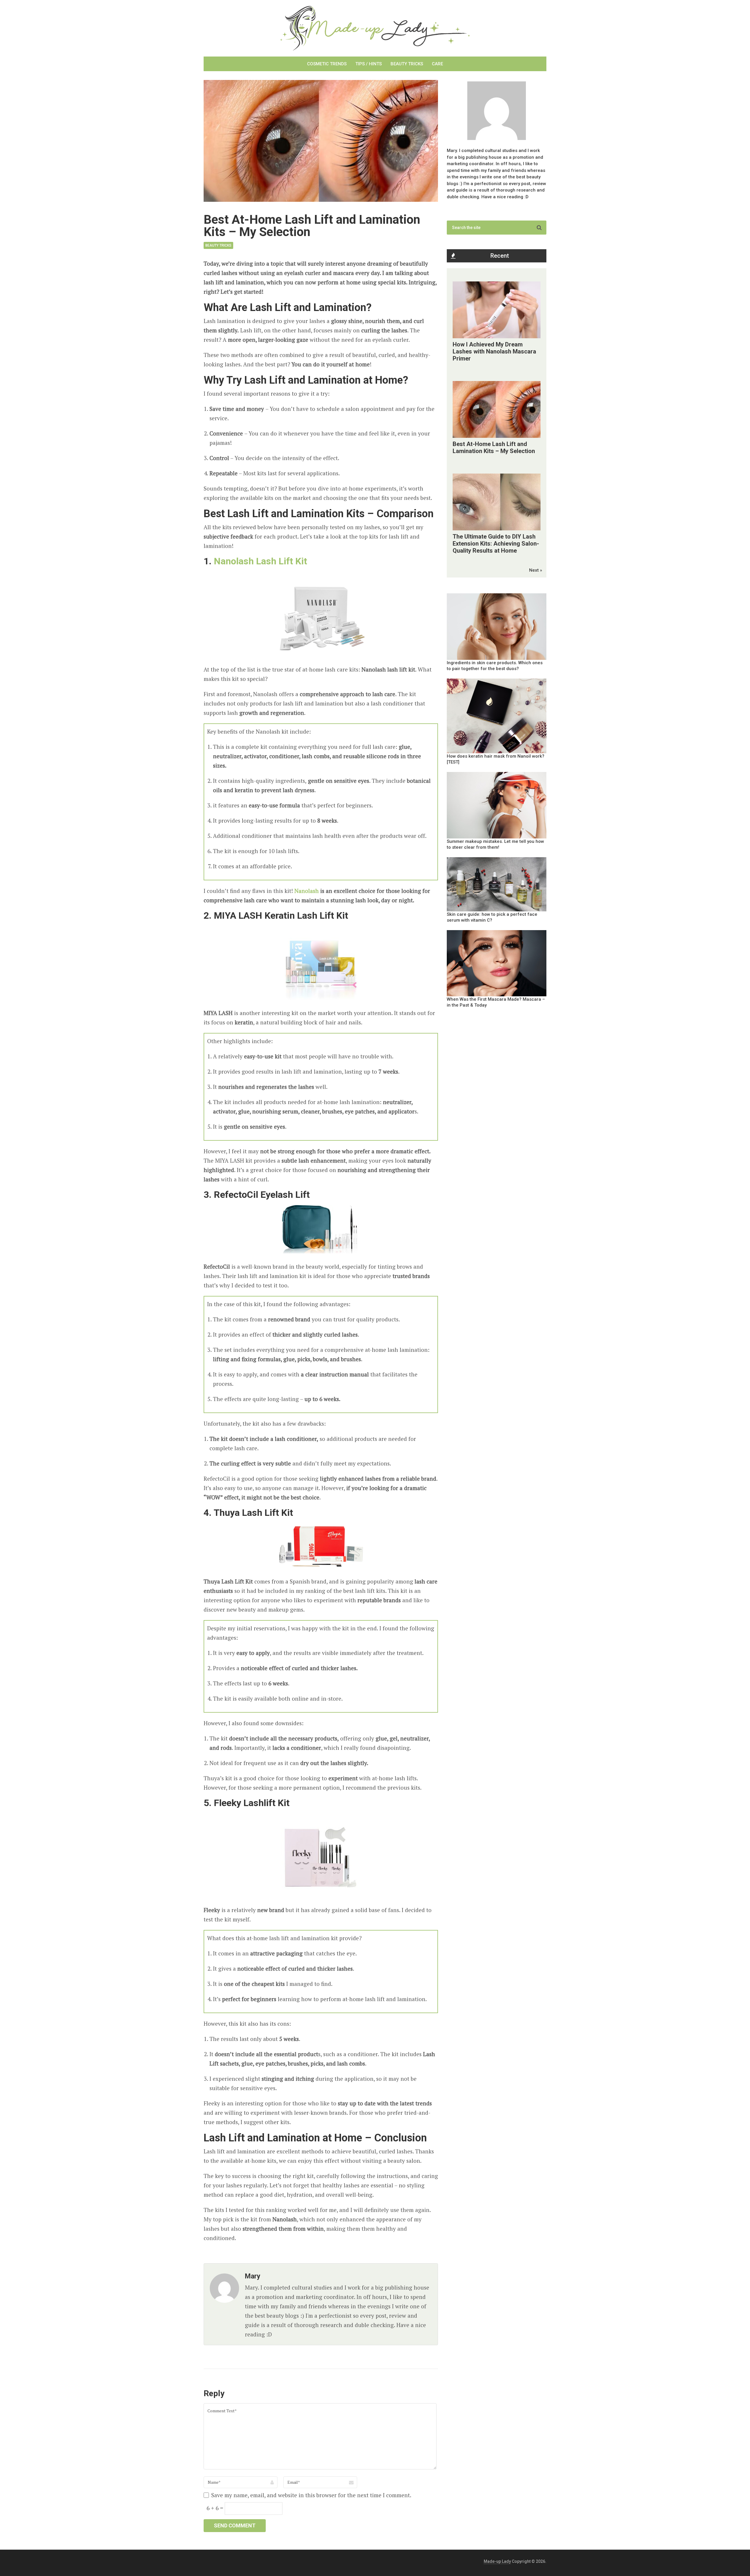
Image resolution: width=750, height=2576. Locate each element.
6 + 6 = (216, 2508)
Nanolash (307, 891)
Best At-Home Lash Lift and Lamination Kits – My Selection (494, 447)
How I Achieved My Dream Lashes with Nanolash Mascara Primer (494, 351)
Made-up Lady (497, 2561)
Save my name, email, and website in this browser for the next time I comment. (311, 2495)
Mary (253, 2276)
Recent (500, 256)
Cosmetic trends (327, 64)
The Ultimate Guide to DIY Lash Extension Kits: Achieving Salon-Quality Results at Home (496, 544)
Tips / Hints (369, 64)
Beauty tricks (407, 64)
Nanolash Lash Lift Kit (260, 561)
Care (437, 64)
